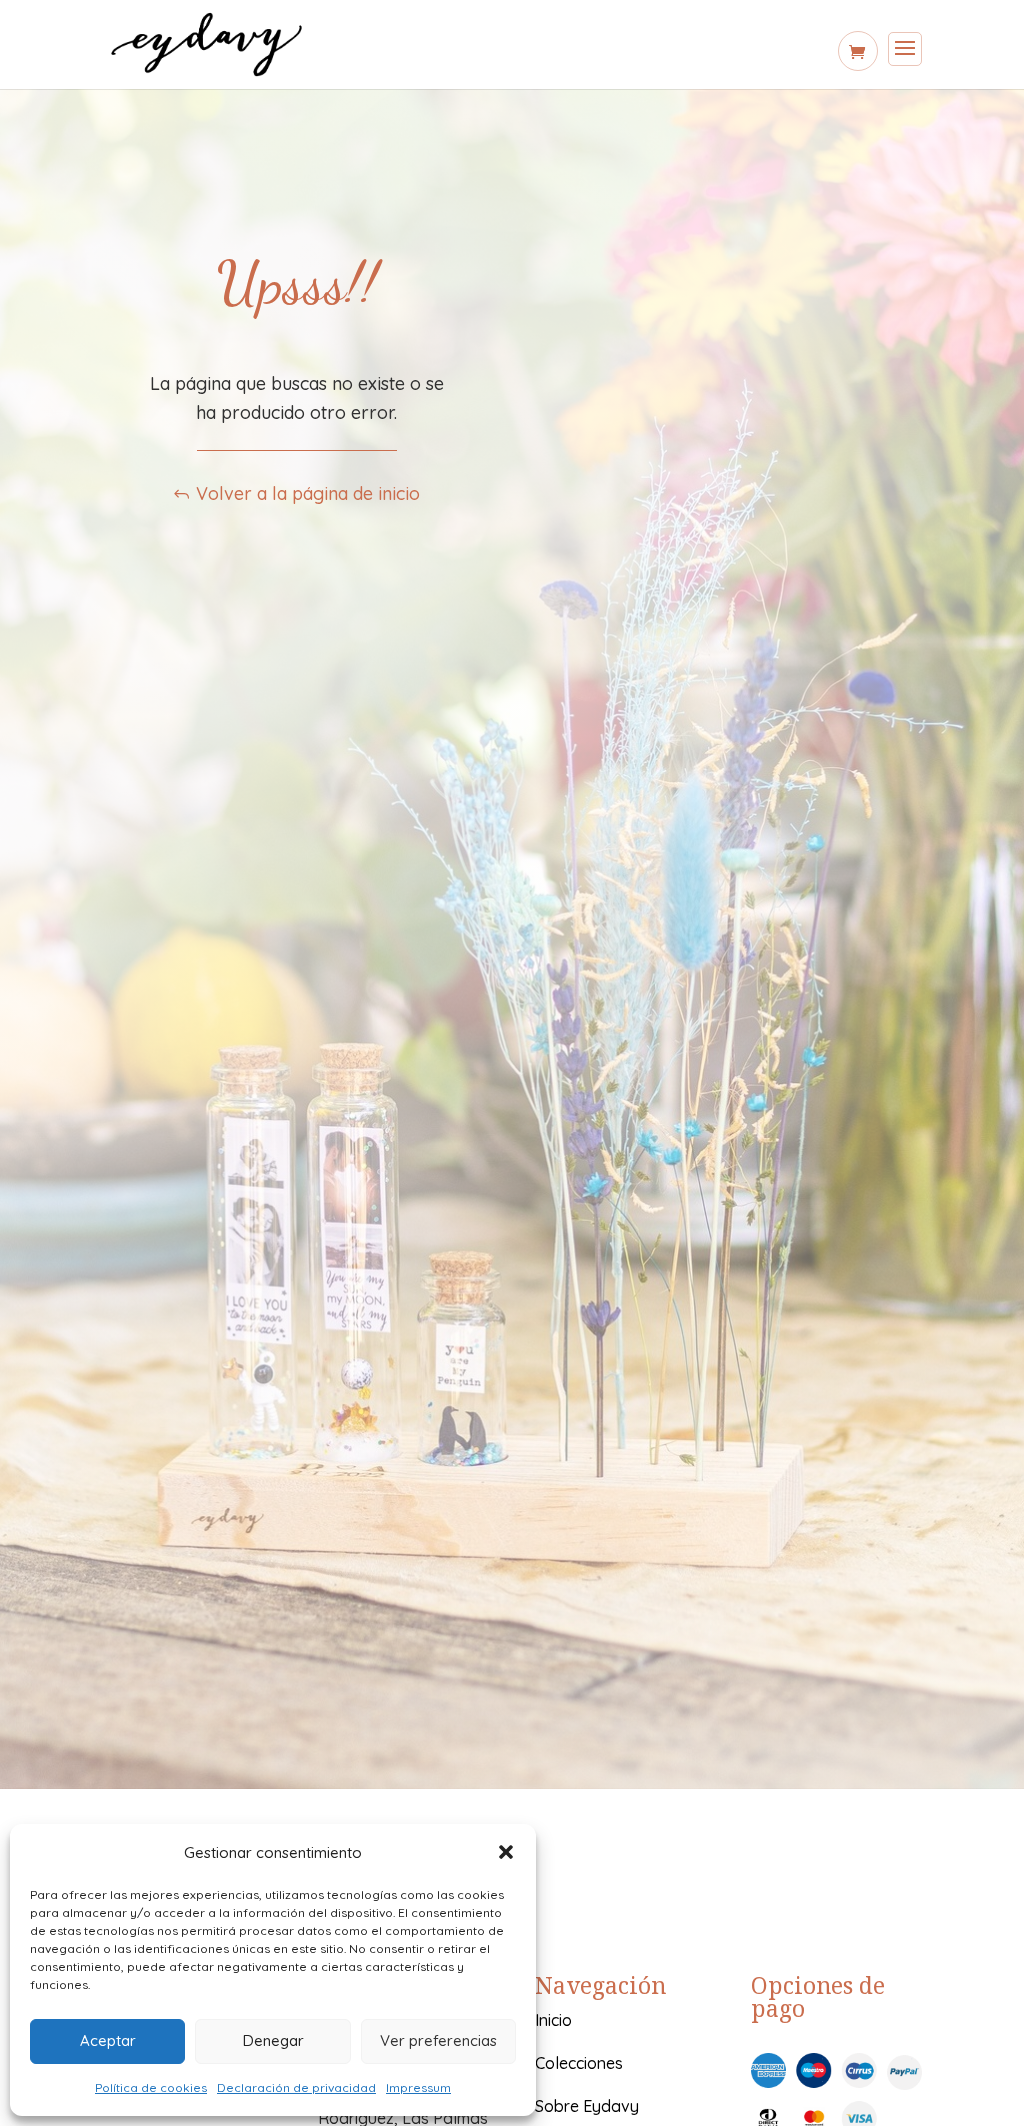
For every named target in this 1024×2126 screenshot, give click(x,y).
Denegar (273, 2040)
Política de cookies (151, 2087)
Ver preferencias (438, 2040)
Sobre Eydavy (587, 2106)
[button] (506, 1852)
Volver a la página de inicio (308, 493)
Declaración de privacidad (296, 2087)
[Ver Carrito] (858, 51)
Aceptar (108, 2040)
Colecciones (579, 2063)
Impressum (418, 2087)
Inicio (553, 2020)
